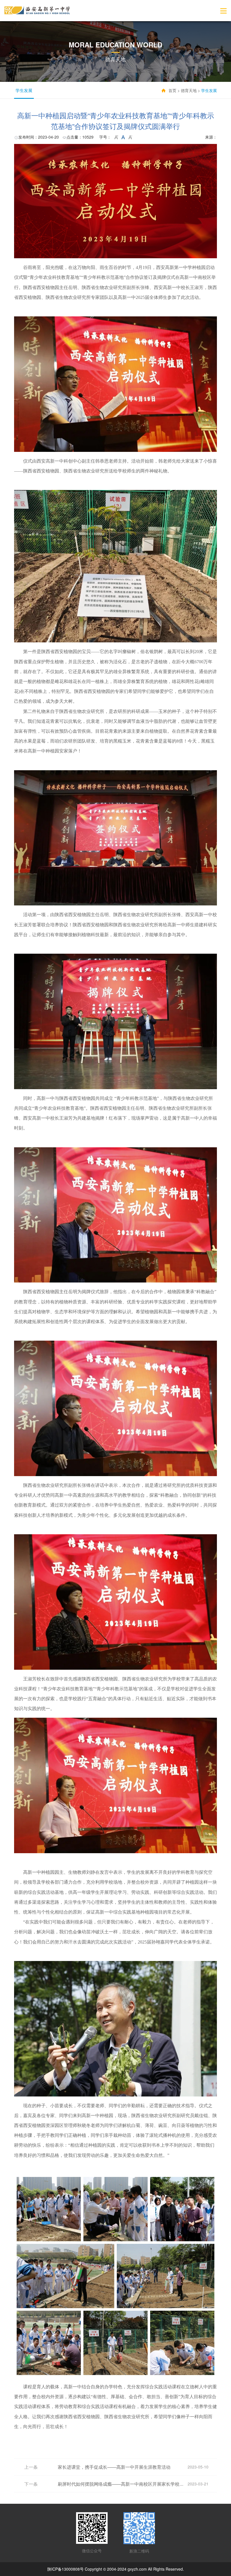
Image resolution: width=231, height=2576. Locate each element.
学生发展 (24, 90)
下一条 (31, 2484)
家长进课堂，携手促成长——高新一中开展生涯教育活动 (114, 2467)
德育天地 (189, 90)
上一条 (31, 2467)
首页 (172, 90)
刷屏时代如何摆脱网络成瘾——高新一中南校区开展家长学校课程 (123, 2484)
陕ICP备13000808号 (65, 2569)
